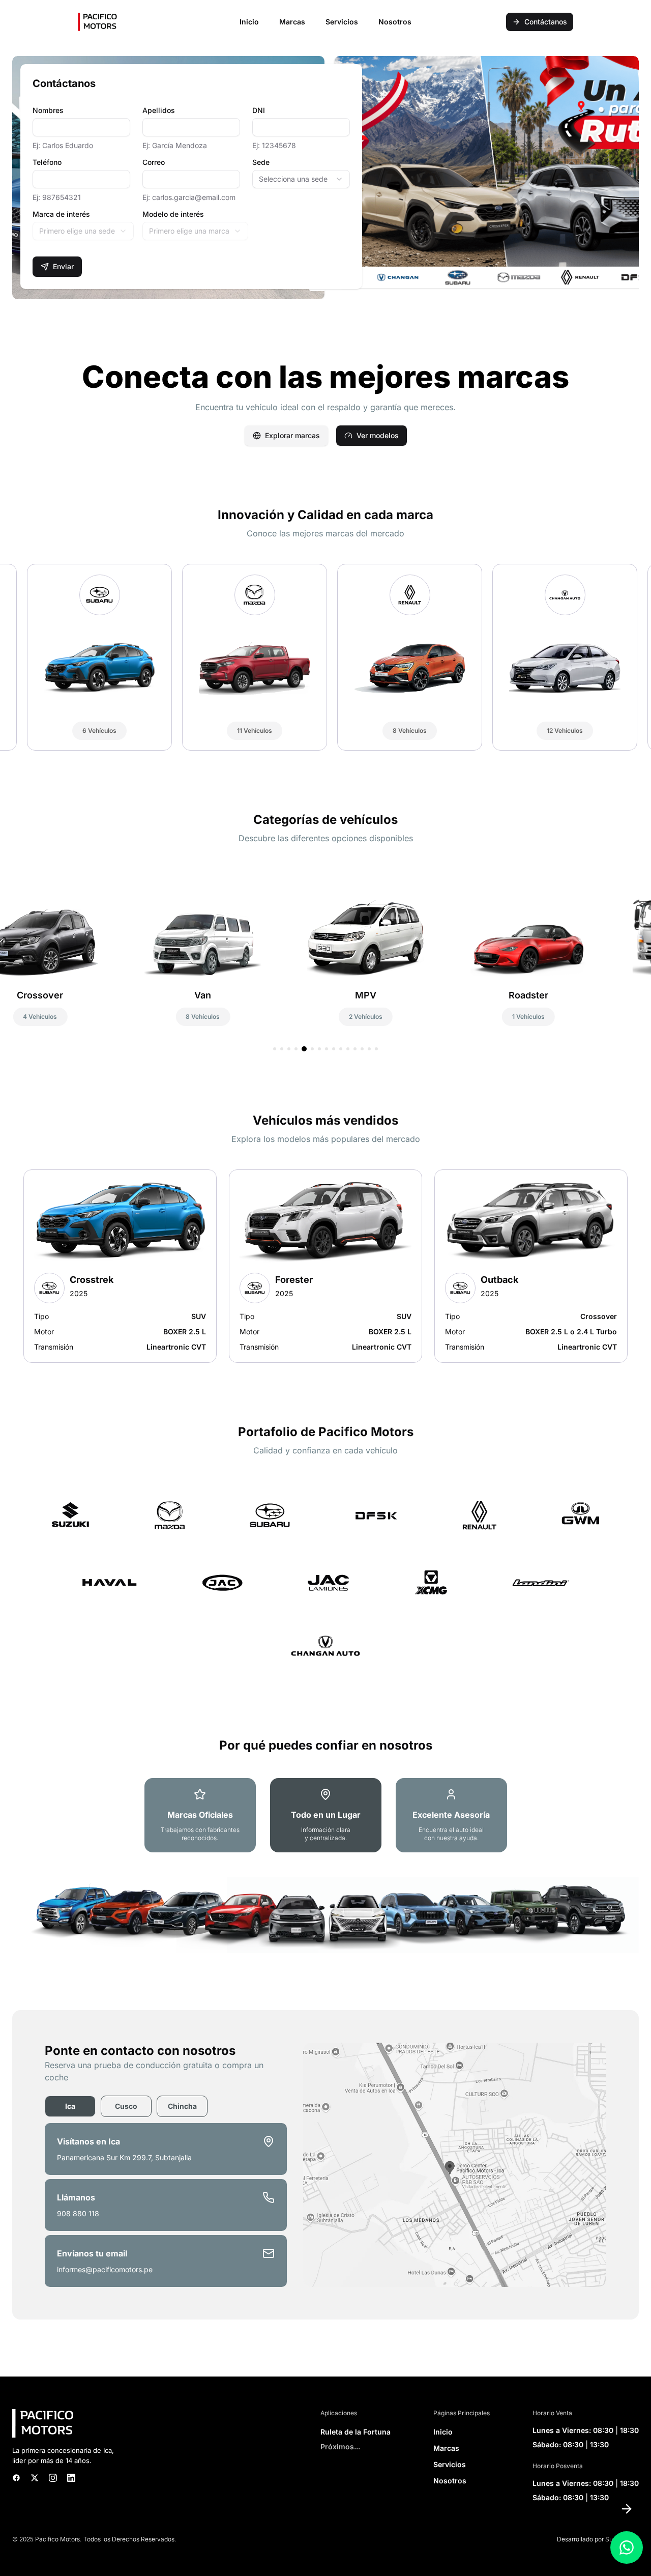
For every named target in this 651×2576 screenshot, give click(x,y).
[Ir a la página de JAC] (223, 1583)
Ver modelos (378, 435)
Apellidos (159, 110)
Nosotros (395, 22)
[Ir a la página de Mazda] (170, 1515)
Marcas (446, 2448)
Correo (154, 162)
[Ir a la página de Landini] (541, 1583)
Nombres (48, 110)
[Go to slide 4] (296, 1049)
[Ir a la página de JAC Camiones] (329, 1583)
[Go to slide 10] (341, 1049)
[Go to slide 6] (310, 1049)
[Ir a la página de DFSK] (376, 1515)
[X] (35, 2478)
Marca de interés (61, 214)
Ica (70, 2106)
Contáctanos (546, 22)
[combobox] (301, 179)
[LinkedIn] (71, 2478)
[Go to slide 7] (318, 1049)
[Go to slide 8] (327, 1049)
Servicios (342, 22)
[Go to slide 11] (348, 1049)
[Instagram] (53, 2478)
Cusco (126, 2106)
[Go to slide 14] (369, 1049)
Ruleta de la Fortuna (356, 2432)
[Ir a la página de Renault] (480, 1515)
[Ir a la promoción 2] (332, 289)
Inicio (249, 22)
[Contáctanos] (627, 2509)
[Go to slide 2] (282, 1049)
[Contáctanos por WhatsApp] (627, 2548)
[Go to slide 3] (289, 1049)
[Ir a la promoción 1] (317, 289)
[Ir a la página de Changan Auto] (325, 1646)
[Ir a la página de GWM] (580, 1515)
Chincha (182, 2106)
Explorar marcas (292, 435)
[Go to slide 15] (376, 1049)
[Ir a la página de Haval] (109, 1583)
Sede (261, 162)
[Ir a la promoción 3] (340, 289)
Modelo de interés (173, 214)
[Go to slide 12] (355, 1049)
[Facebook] (16, 2478)
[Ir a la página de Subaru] (270, 1515)
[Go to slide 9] (334, 1049)
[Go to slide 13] (362, 1049)
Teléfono (47, 162)
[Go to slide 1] (275, 1049)
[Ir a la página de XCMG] (431, 1583)
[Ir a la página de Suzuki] (70, 1515)
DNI (259, 110)
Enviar (63, 266)
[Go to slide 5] (303, 1049)
